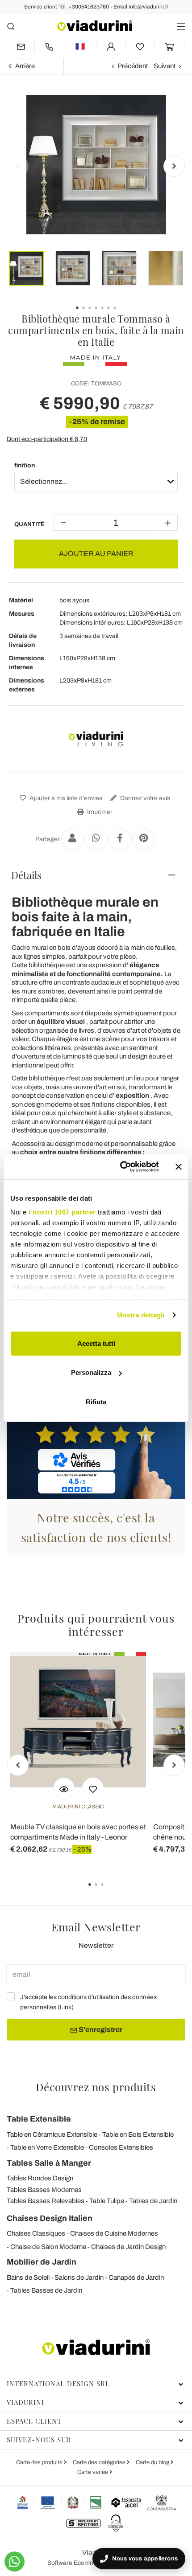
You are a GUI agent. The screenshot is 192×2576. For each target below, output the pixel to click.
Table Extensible (39, 2119)
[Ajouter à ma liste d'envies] (93, 1788)
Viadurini (25, 2402)
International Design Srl (58, 2384)
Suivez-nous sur (39, 2440)
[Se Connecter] (111, 47)
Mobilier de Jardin (42, 2262)
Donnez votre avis (144, 798)
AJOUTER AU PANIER (96, 554)
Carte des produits (40, 2462)
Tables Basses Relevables (46, 2201)
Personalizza (91, 1372)
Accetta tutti (96, 1343)
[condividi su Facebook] (120, 839)
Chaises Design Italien (50, 2218)
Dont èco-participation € (47, 439)
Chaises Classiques (36, 2233)
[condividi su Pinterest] (143, 839)
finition (25, 465)
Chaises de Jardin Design (128, 2247)
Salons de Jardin (79, 2278)
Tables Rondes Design (40, 2178)
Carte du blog (153, 2462)
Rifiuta (96, 1401)
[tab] (96, 875)
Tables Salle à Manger (49, 2163)
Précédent (133, 66)
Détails (26, 875)
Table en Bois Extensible (138, 2134)
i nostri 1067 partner (62, 1212)
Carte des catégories (100, 2462)
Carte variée (93, 2472)
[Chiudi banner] (179, 1167)
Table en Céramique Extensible (52, 2134)
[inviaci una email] (21, 47)
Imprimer (99, 812)
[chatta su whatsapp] (15, 2562)
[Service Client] (49, 47)
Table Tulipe (107, 2201)
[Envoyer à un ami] (72, 839)
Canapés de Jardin (136, 2278)
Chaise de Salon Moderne (48, 2247)
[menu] (181, 26)
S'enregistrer (100, 2030)
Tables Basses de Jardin (46, 2290)
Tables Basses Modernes (44, 2190)
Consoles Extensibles (121, 2147)
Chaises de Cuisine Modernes (114, 2233)
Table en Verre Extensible (47, 2147)
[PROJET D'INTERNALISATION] (60, 2502)
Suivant (165, 66)
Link (66, 2007)
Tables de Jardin (153, 2201)
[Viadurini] (95, 26)
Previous (18, 166)
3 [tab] (110, 1891)
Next (174, 166)
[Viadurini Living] (96, 739)
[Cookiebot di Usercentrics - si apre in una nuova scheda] (121, 1167)
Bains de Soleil (28, 2278)
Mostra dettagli (141, 1315)
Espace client (34, 2421)
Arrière (25, 66)
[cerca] (11, 26)
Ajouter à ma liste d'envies (65, 798)
